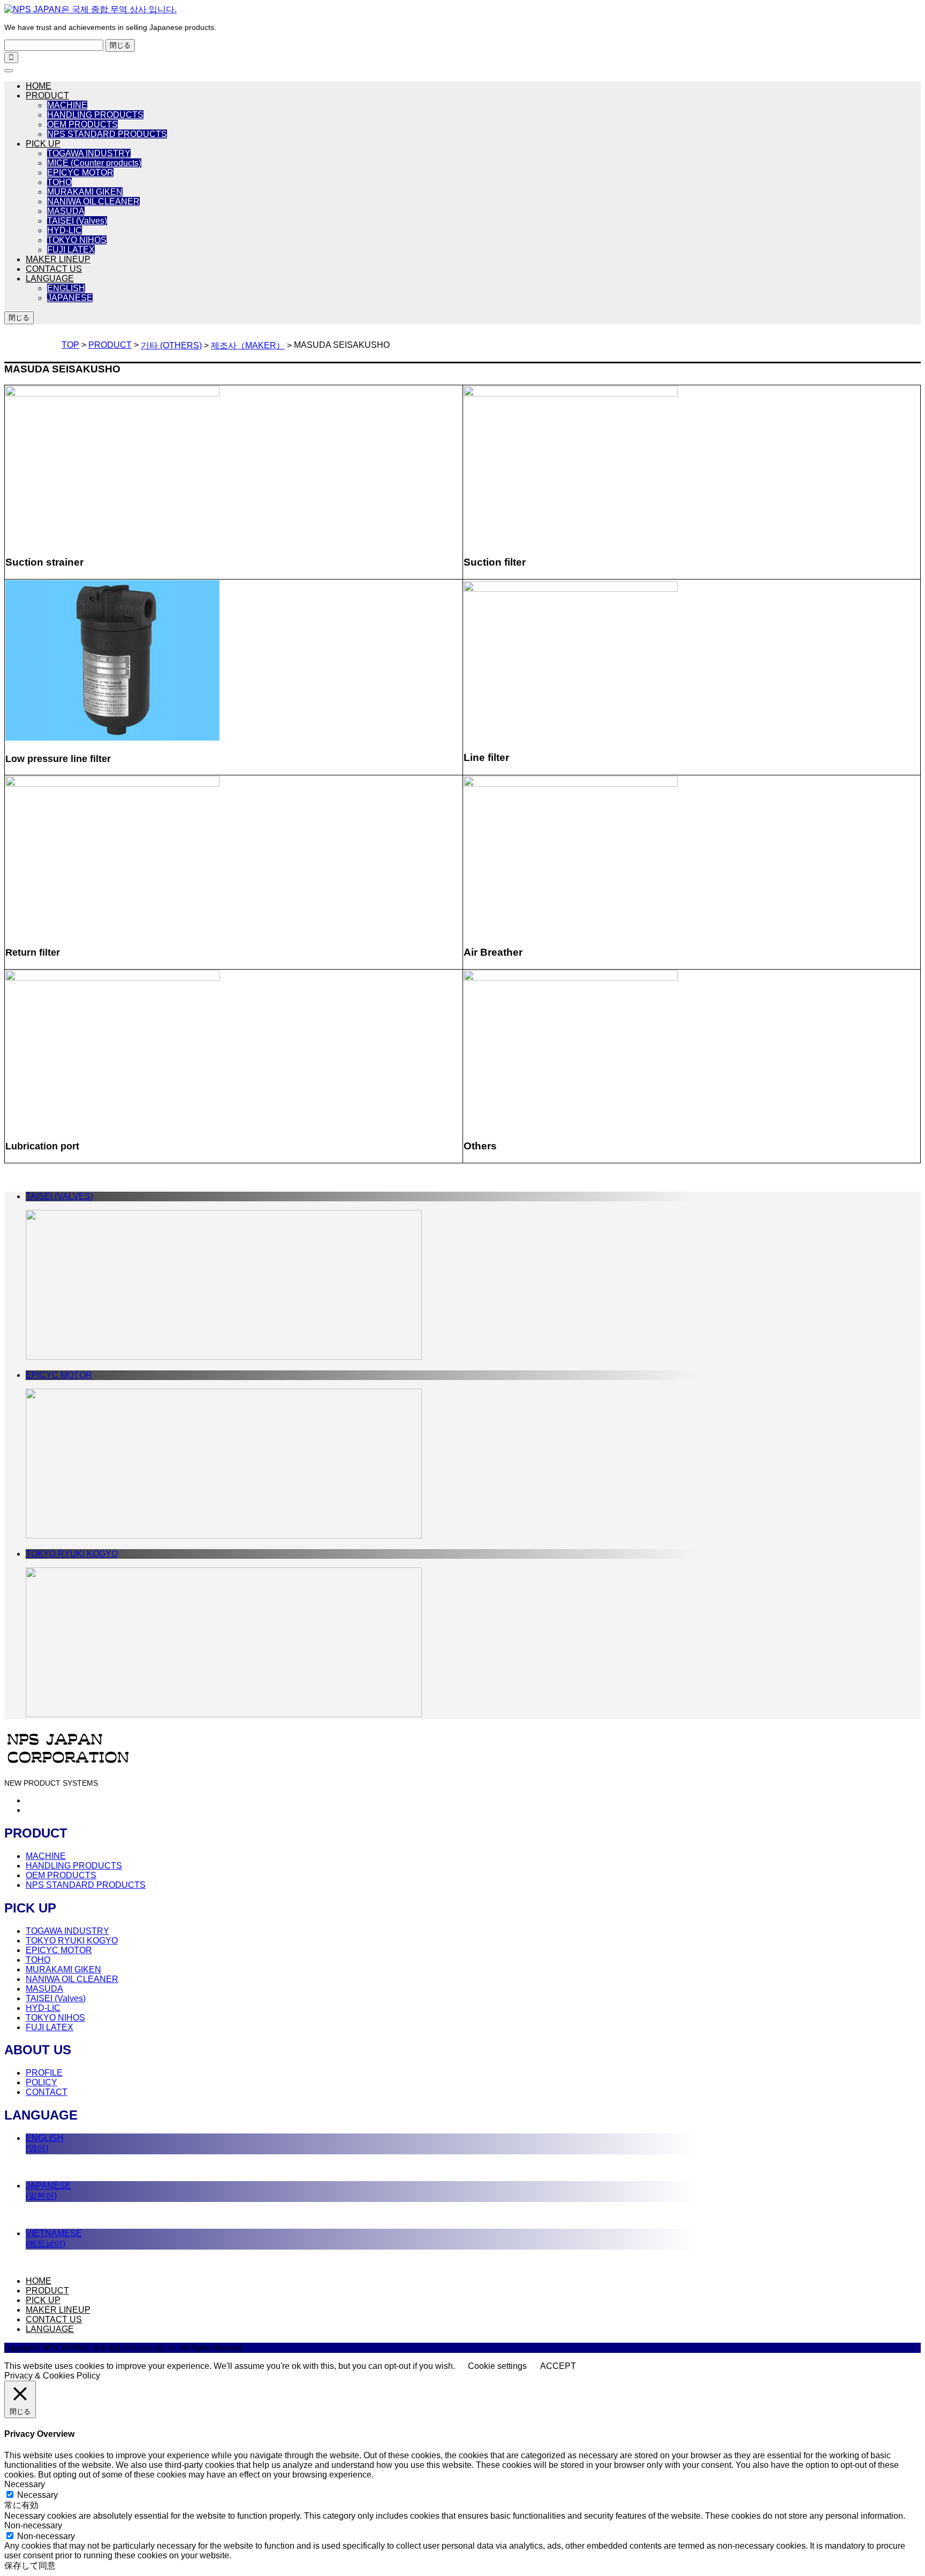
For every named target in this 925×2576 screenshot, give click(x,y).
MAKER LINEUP (58, 259)
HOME (39, 86)
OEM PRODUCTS (82, 124)
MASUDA (66, 211)
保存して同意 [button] (30, 2566)
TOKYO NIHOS (77, 240)
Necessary (37, 2495)
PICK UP (43, 144)
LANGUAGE (50, 279)
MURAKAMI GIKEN (85, 192)
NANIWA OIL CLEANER (93, 201)
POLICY (41, 2082)
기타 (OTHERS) (171, 345)
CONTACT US (54, 269)
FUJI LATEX (71, 250)
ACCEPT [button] (558, 2366)
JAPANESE (70, 298)
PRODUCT (47, 96)
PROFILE (44, 2073)
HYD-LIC (65, 230)
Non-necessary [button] (33, 2525)
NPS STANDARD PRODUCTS (107, 134)
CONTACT (47, 2092)
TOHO (59, 182)
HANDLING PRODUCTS (95, 115)
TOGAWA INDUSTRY (89, 153)
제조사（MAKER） (248, 345)
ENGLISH (66, 288)
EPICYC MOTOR (80, 173)
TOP (70, 345)
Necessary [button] (25, 2484)
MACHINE (67, 105)
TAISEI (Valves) (77, 221)
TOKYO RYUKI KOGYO (72, 1941)
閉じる (120, 45)
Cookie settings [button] (497, 2366)
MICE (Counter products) (94, 163)
